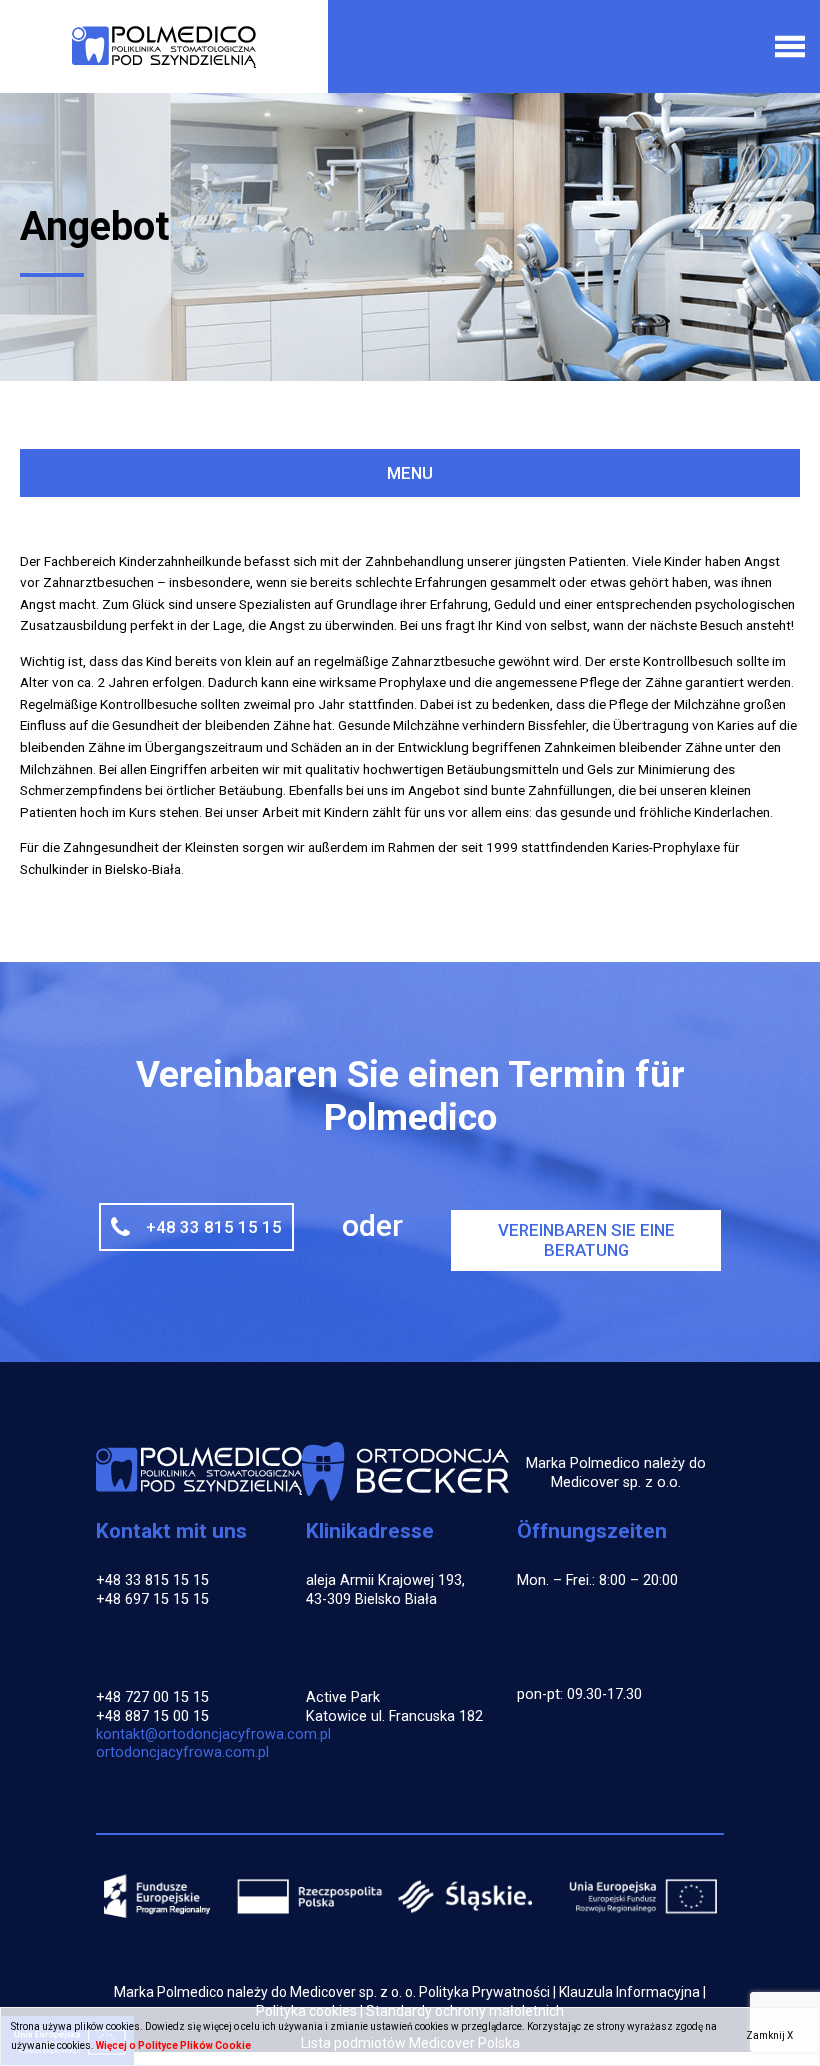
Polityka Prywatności (484, 1992)
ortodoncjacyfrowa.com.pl (182, 1752)
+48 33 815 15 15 (214, 1227)
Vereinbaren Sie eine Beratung (586, 1240)
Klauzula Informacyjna (629, 1992)
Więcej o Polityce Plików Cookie (173, 2045)
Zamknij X (769, 2035)
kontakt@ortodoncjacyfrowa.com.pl (213, 1734)
